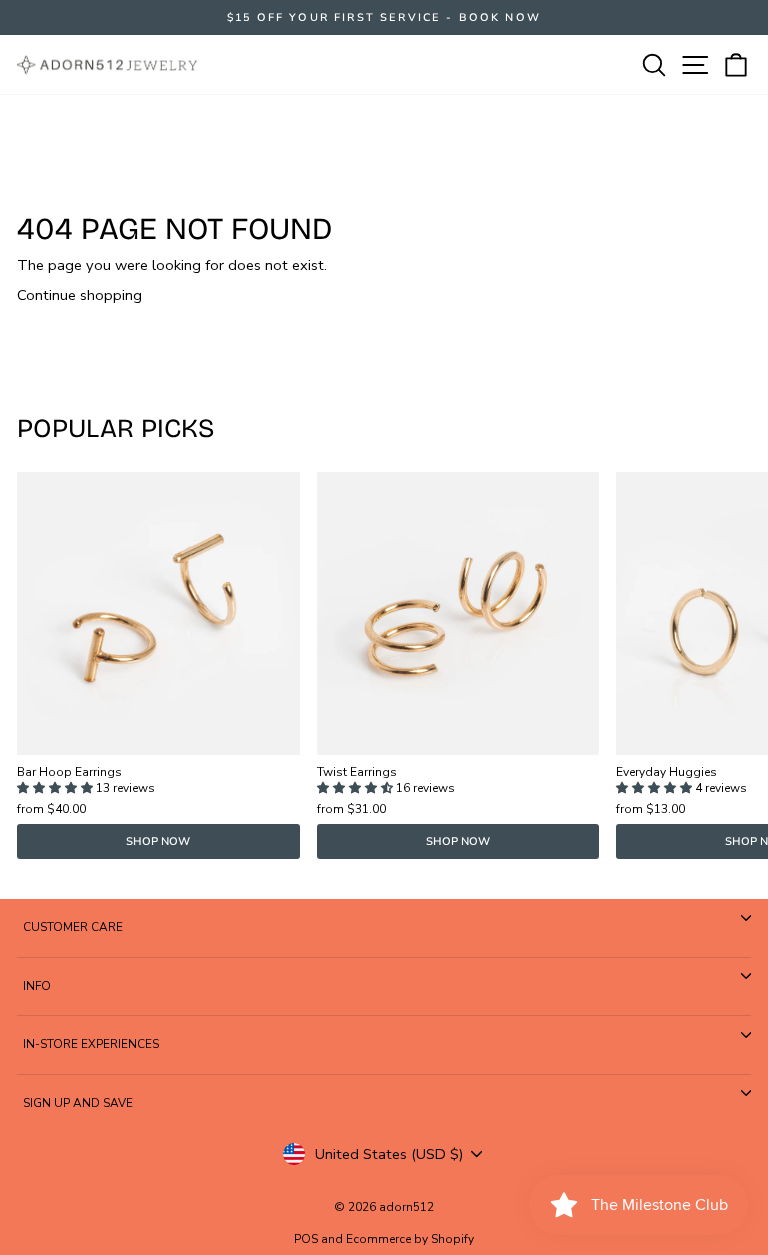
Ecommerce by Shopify (410, 1239)
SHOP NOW (158, 841)
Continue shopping (79, 295)
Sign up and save (78, 1103)
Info (37, 986)
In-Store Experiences (91, 1044)
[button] (56, 788)
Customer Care (73, 927)
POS (306, 1239)
